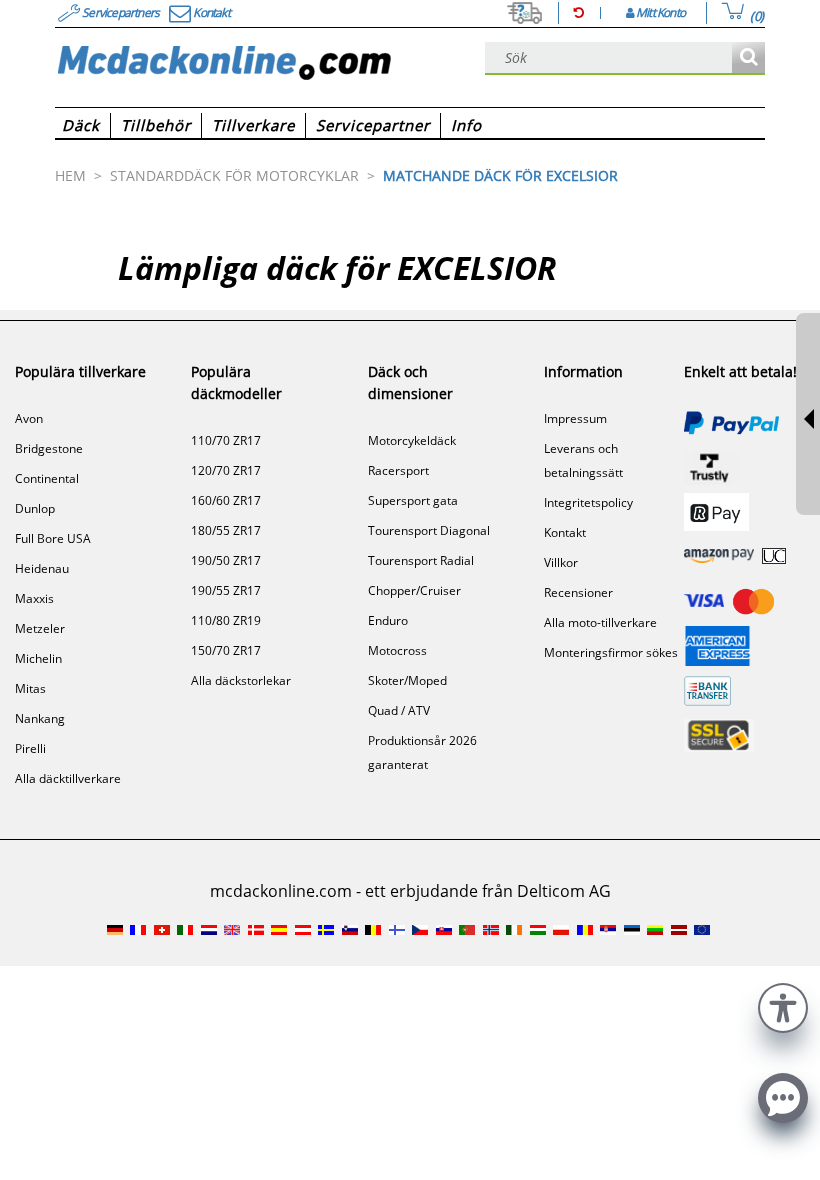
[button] (783, 1005)
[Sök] (748, 58)
